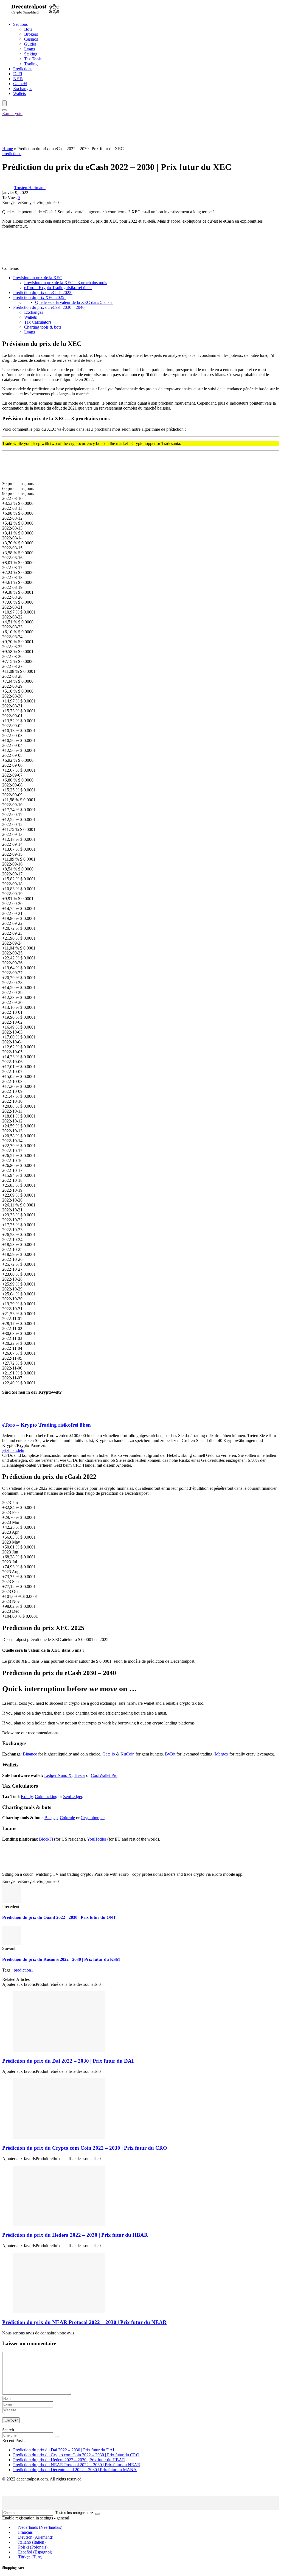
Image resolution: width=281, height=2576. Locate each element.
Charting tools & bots (43, 327)
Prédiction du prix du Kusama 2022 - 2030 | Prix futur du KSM (61, 1959)
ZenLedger (73, 1797)
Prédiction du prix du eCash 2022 (43, 292)
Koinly (27, 1797)
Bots (28, 29)
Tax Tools (33, 59)
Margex (222, 1754)
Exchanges (23, 89)
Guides (30, 44)
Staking (31, 54)
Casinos (31, 39)
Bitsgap (51, 1818)
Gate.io (109, 1754)
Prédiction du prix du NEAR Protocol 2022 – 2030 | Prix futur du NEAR (84, 2322)
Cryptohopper (93, 1818)
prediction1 (23, 1970)
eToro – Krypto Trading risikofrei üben (58, 288)
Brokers (31, 34)
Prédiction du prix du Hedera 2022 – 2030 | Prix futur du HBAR (75, 2235)
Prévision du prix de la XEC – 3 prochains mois (66, 283)
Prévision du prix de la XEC (38, 278)
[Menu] (4, 103)
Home (8, 149)
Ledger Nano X (58, 1775)
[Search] (4, 110)
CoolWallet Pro (104, 1775)
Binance (30, 1754)
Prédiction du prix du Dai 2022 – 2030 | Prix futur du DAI (68, 2061)
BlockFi (46, 1839)
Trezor (79, 1775)
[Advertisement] (102, 131)
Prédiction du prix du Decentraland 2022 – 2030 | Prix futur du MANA (75, 2470)
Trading (31, 64)
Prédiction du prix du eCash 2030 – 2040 (49, 307)
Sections (20, 24)
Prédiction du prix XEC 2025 (40, 297)
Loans (29, 49)
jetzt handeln (13, 1450)
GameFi (20, 84)
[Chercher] (56, 2437)
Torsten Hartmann (30, 188)
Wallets (19, 93)
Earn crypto (12, 114)
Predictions (23, 69)
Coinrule (67, 1818)
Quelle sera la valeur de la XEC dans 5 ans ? (74, 302)
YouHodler (97, 1839)
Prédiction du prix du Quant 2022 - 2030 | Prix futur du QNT (59, 1917)
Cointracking (46, 1797)
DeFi (18, 74)
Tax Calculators (38, 322)
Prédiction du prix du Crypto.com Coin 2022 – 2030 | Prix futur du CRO (85, 2148)
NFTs (18, 79)
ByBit (170, 1754)
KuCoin (127, 1754)
